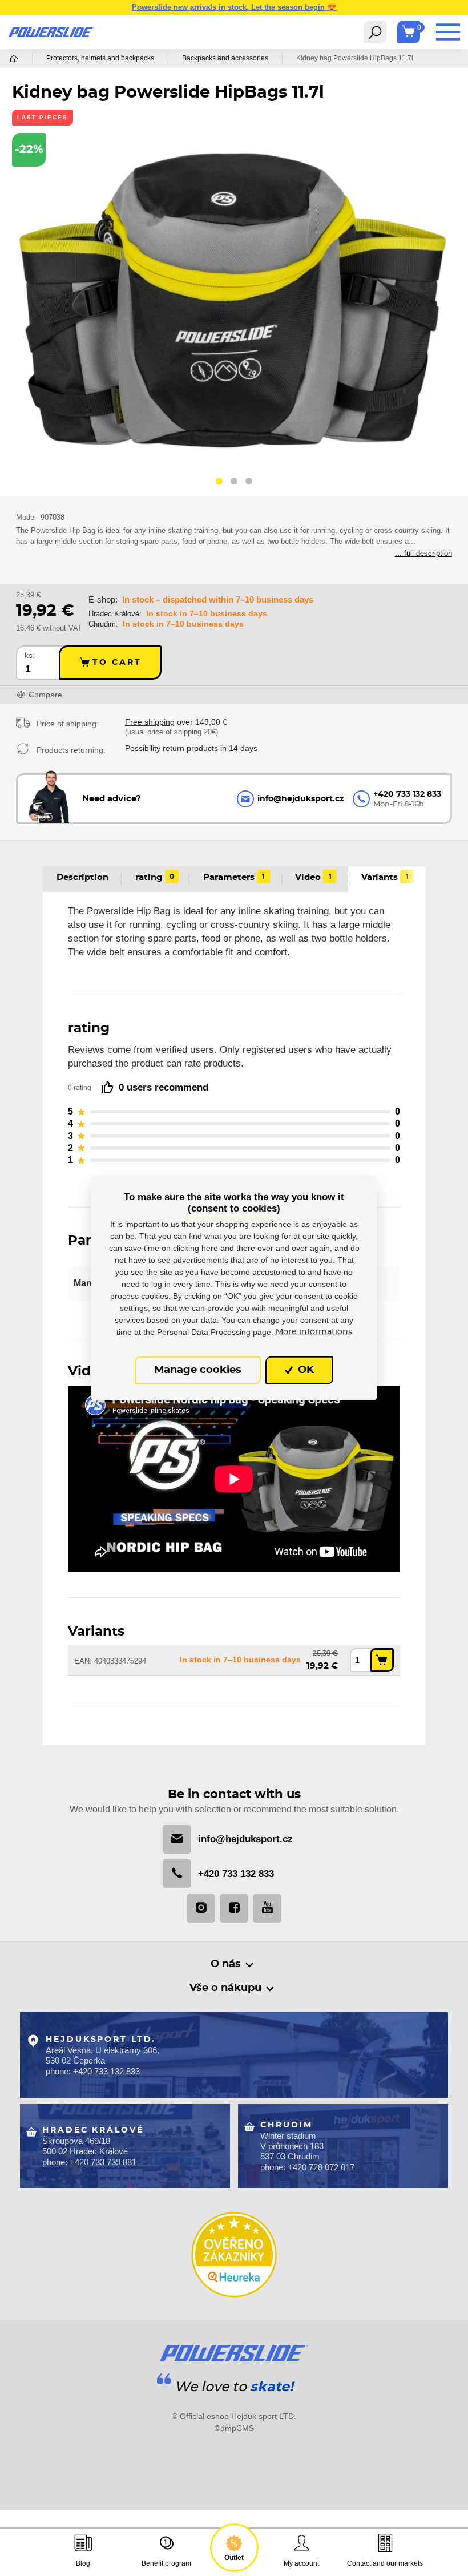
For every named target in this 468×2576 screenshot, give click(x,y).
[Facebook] (234, 1908)
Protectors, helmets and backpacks (100, 58)
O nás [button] (226, 1964)
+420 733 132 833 (236, 1874)
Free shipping (150, 722)
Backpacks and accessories (225, 58)
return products (190, 748)
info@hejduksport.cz (245, 1839)
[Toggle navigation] (375, 32)
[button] (219, 483)
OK (304, 1370)
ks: (30, 655)
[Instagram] (201, 1908)
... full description (423, 553)
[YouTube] (267, 1908)
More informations (314, 1331)
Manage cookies (198, 1370)
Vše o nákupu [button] (225, 1988)
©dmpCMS (234, 2428)
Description (82, 877)
